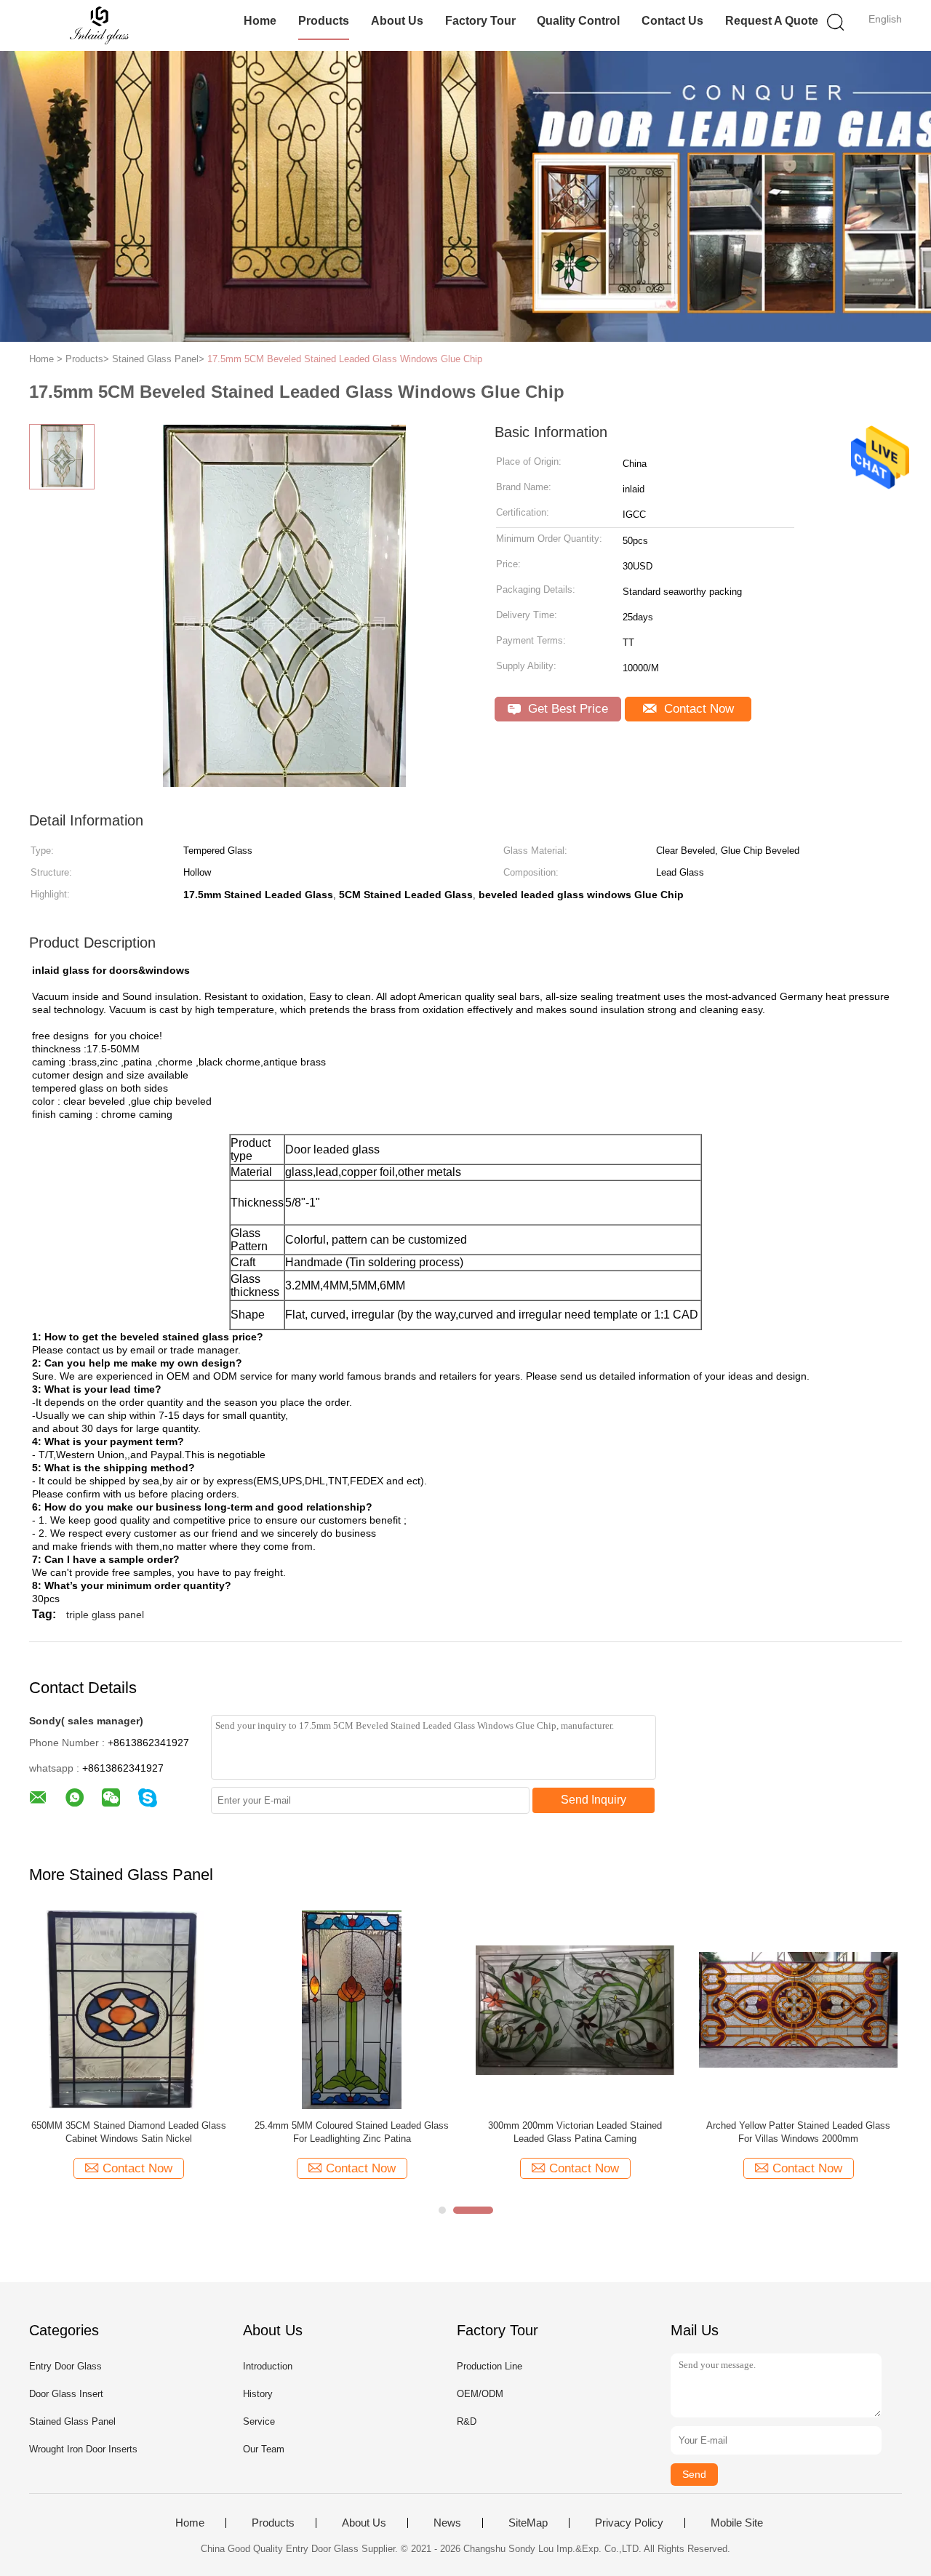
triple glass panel (105, 1615)
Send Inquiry (594, 1800)
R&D (467, 2421)
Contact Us (672, 21)
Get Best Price (566, 709)
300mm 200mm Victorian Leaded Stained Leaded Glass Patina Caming (575, 2132)
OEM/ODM (480, 2394)
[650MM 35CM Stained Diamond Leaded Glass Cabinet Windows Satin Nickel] (128, 2009)
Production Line (490, 2366)
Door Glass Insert (66, 2394)
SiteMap (528, 2523)
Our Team (264, 2449)
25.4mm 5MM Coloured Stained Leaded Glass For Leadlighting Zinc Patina (352, 2132)
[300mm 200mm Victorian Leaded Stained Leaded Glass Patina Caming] (575, 2009)
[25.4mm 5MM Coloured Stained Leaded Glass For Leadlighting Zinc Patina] (352, 2009)
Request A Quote (772, 21)
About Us (397, 21)
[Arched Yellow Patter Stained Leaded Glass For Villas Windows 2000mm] (798, 2009)
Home (260, 21)
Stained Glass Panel (72, 2421)
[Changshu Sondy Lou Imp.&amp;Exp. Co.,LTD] (100, 25)
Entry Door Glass (65, 2366)
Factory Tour (480, 21)
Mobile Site (737, 2523)
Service (259, 2421)
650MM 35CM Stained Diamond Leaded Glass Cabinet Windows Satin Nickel (129, 2132)
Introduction (268, 2366)
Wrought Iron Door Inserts (83, 2449)
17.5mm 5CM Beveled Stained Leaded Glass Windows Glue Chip (345, 359)
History (258, 2394)
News (447, 2523)
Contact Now (697, 709)
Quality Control (578, 21)
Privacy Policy (629, 2523)
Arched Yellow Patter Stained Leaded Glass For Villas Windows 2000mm (798, 2132)
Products (324, 21)
